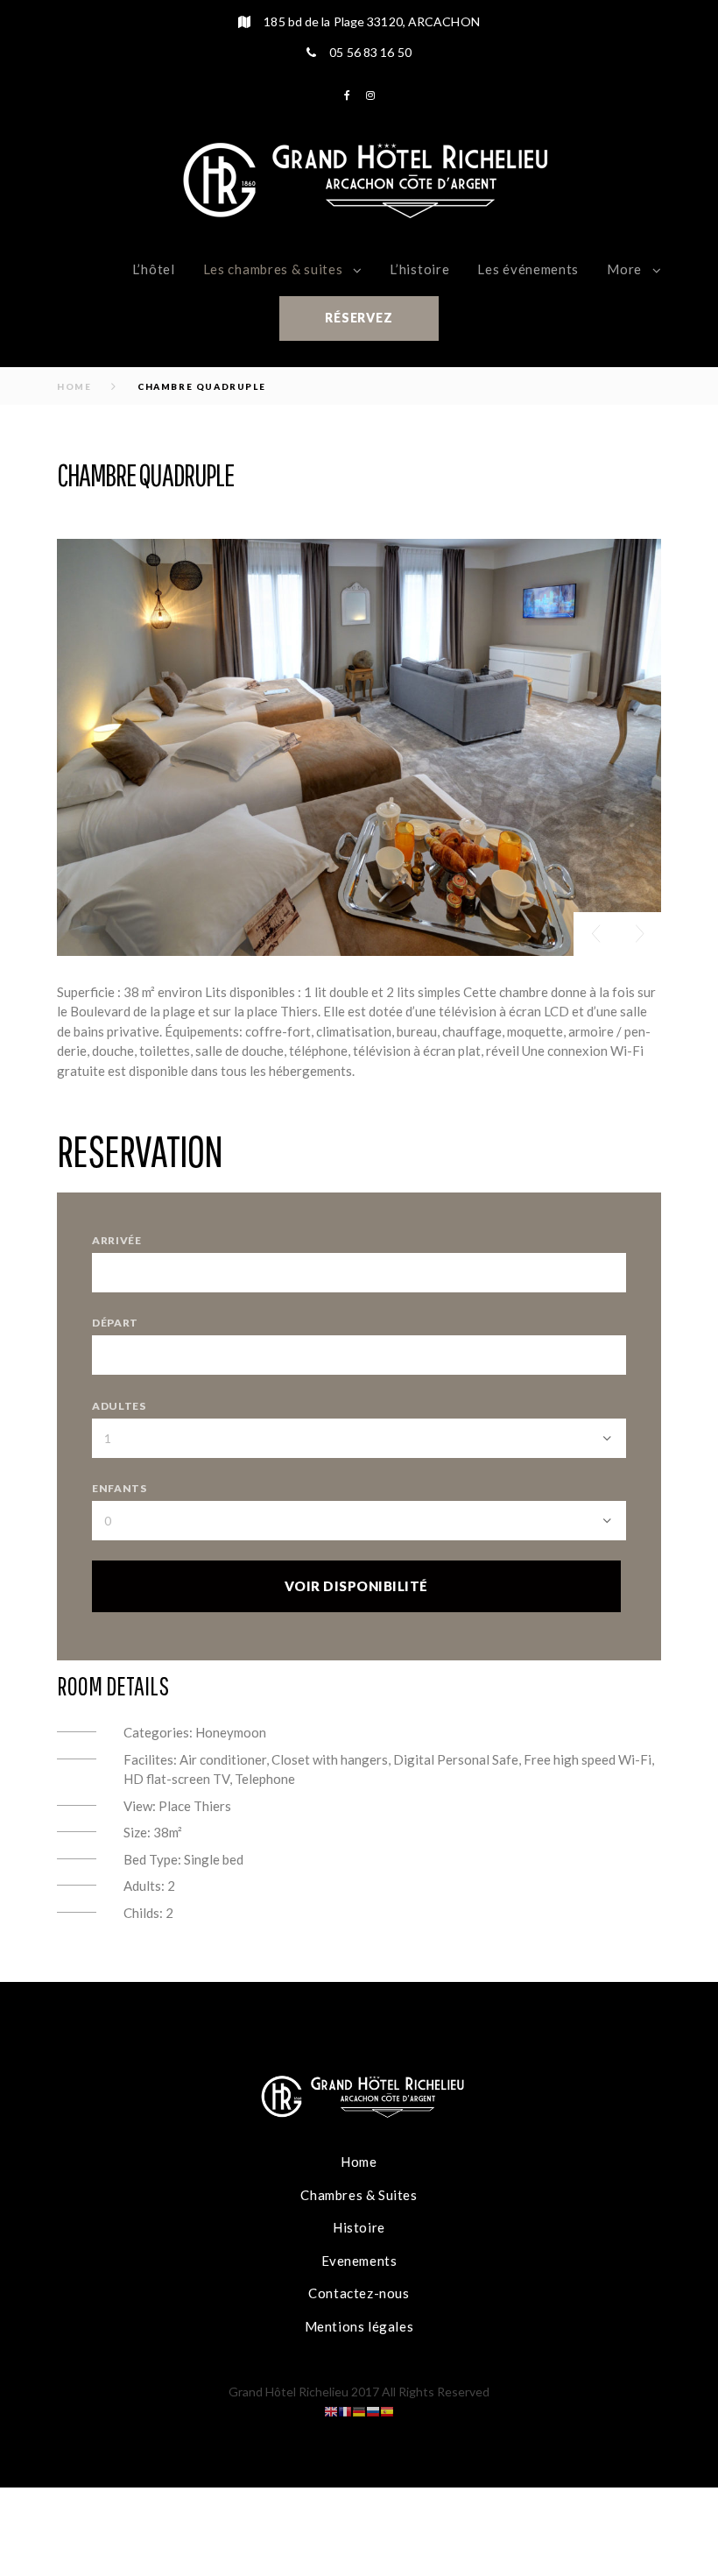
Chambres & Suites (359, 2195)
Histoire (359, 2227)
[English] (331, 2410)
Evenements (359, 2261)
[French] (345, 2410)
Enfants (120, 1488)
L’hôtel (154, 269)
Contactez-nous (359, 2293)
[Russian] (373, 2410)
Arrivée (117, 1240)
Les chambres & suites (273, 269)
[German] (359, 2410)
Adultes (119, 1406)
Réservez (359, 318)
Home (74, 386)
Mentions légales (359, 2326)
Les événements (528, 269)
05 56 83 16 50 (370, 52)
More (624, 269)
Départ (115, 1323)
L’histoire (419, 269)
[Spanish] (387, 2410)
